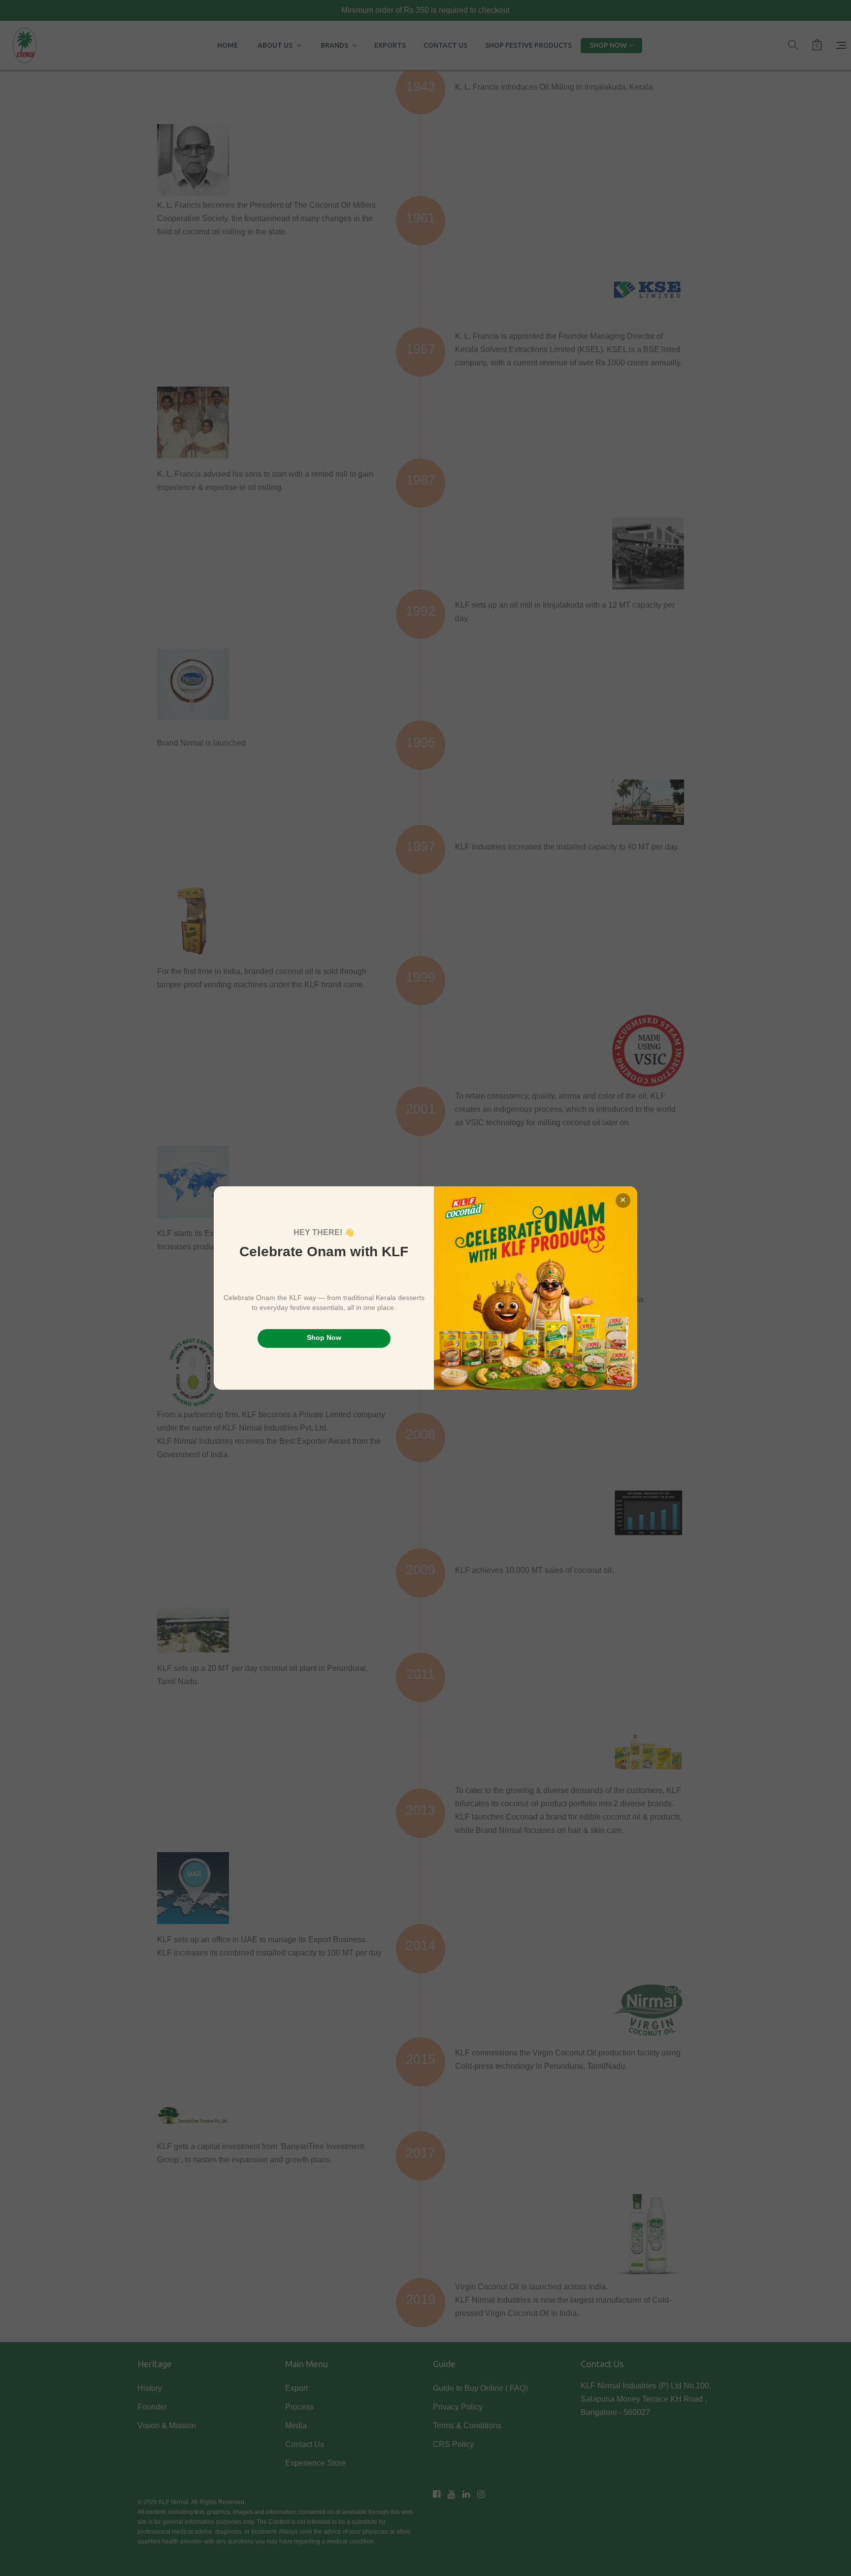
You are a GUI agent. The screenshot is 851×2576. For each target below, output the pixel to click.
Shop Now (324, 1337)
